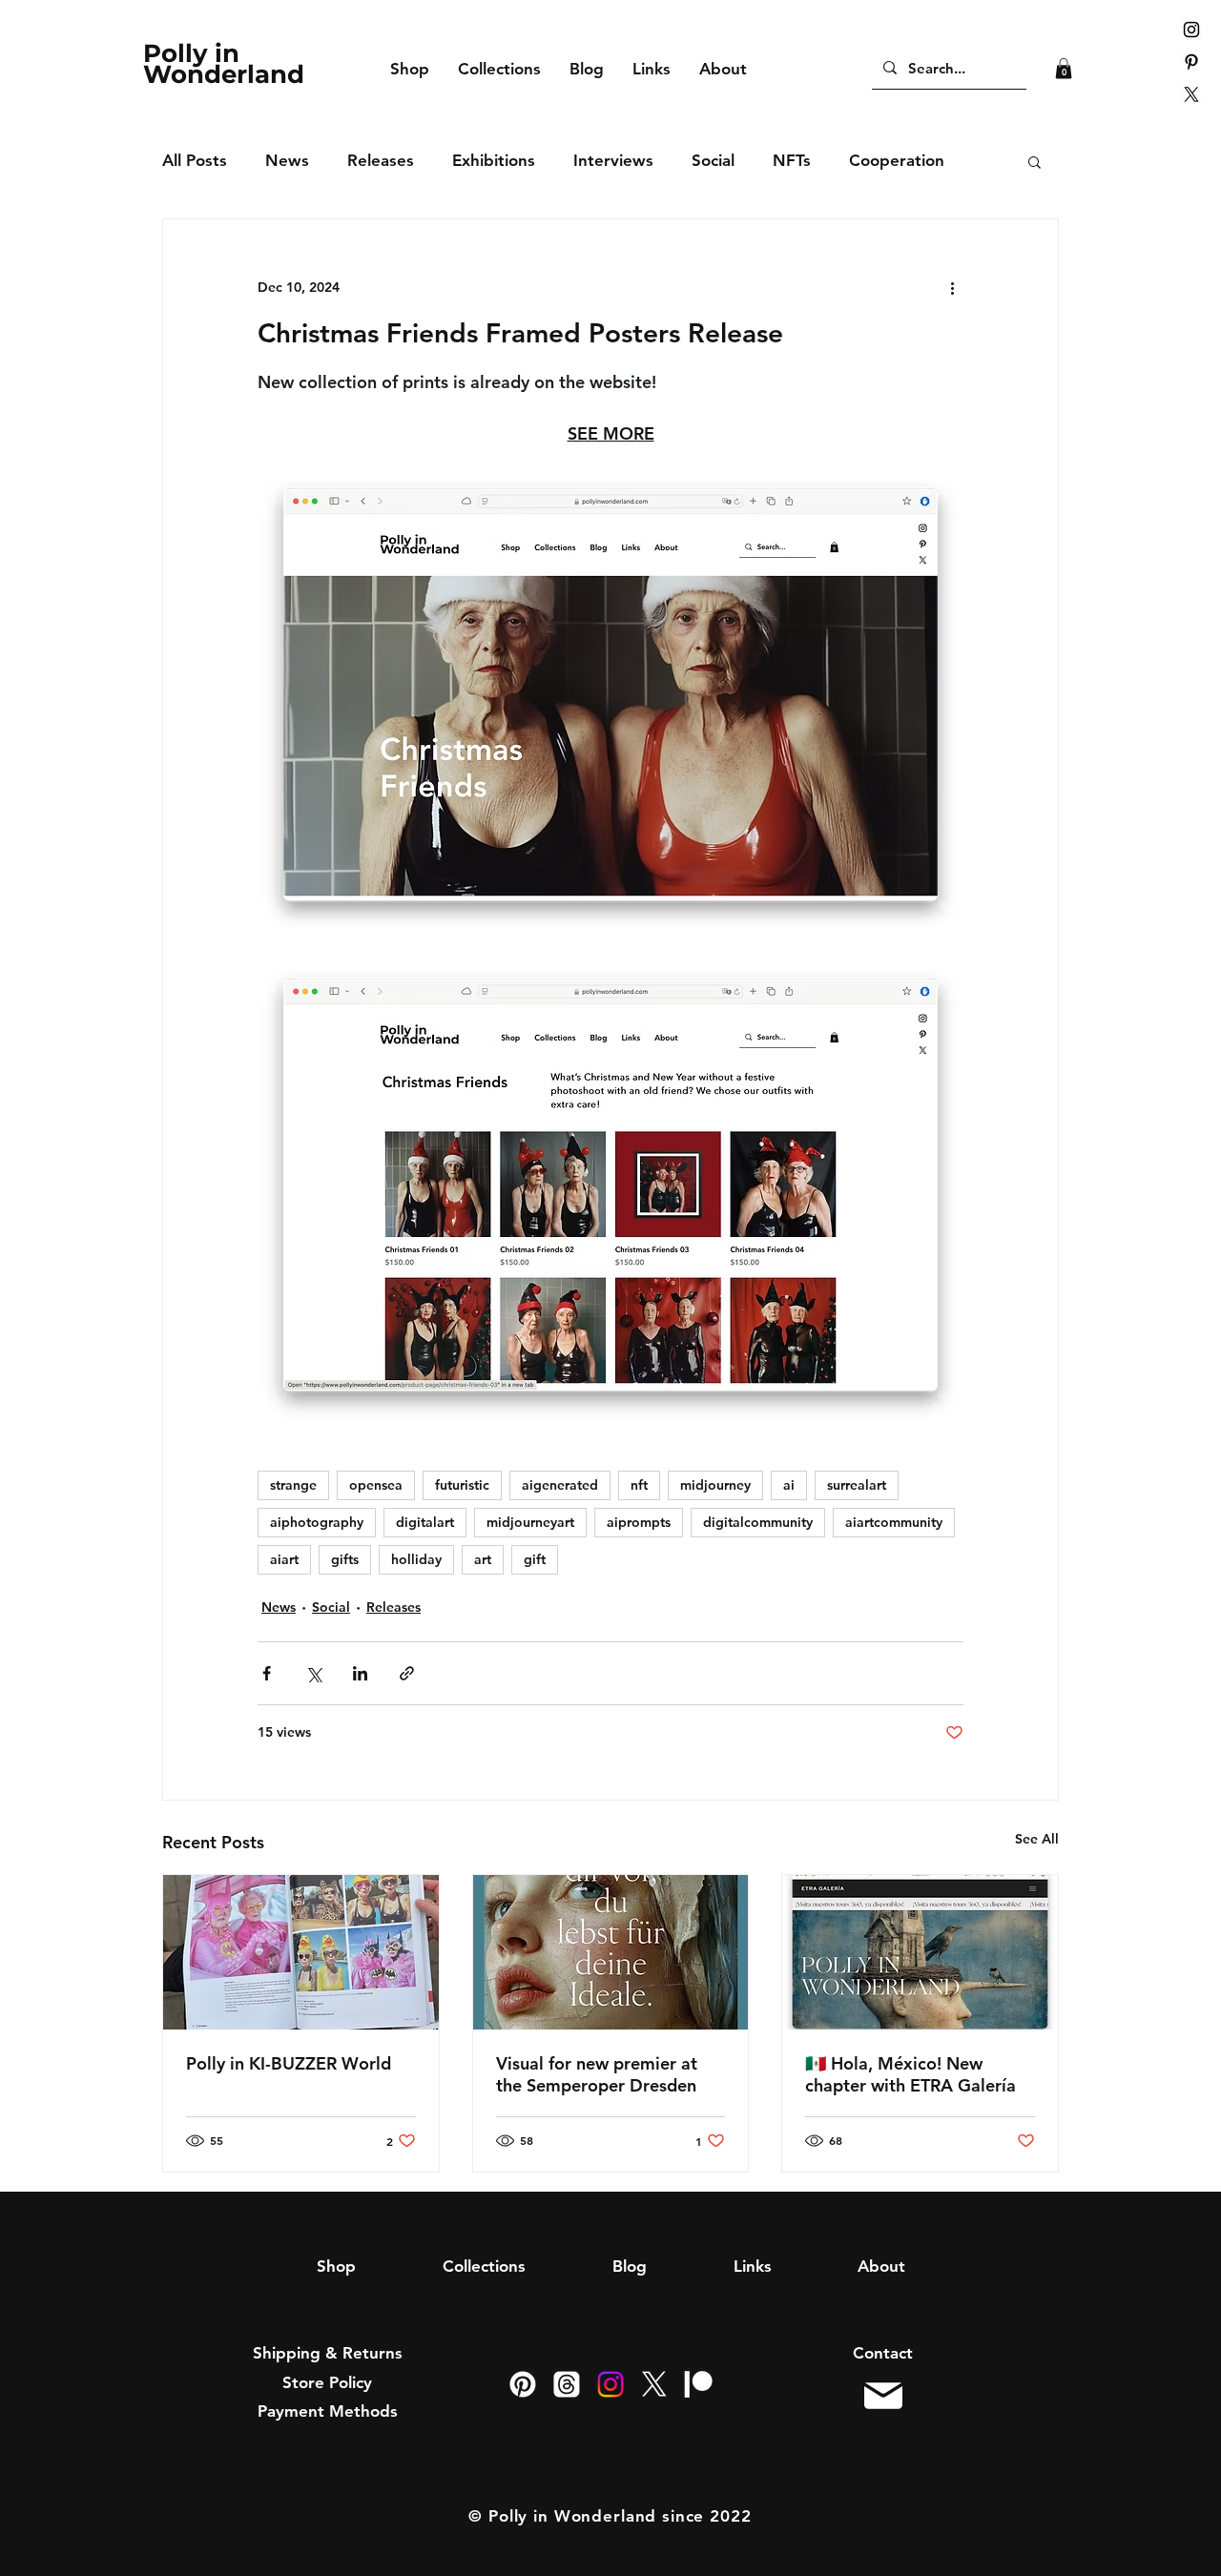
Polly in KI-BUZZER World (289, 2063)
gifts (345, 1559)
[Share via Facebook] (267, 1673)
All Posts (195, 160)
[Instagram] (610, 2384)
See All (1037, 1839)
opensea (376, 1485)
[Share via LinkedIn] (360, 1673)
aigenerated (560, 1485)
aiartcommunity (894, 1522)
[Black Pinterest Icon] (1191, 62)
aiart (284, 1559)
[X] (1191, 94)
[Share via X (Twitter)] (313, 1673)
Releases (381, 160)
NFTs (792, 160)
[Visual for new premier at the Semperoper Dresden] (611, 1952)
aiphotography (317, 1522)
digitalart (425, 1522)
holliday (416, 1559)
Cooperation (897, 160)
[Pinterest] (523, 2384)
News (287, 160)
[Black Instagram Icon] (1191, 30)
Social (713, 160)
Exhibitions (494, 160)
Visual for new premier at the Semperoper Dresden (597, 2074)
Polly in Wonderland (224, 64)
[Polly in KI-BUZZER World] (301, 1952)
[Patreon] (698, 2384)
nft (639, 1485)
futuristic (462, 1485)
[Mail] (883, 2395)
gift (535, 1559)
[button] (1064, 69)
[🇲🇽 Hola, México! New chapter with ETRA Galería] (920, 1952)
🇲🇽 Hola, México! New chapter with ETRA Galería (911, 2074)
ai (789, 1485)
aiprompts (639, 1522)
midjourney (715, 1485)
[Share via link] (407, 1673)
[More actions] (952, 288)
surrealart (857, 1485)
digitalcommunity (758, 1522)
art (483, 1559)
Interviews (613, 160)
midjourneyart (530, 1522)
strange (293, 1485)
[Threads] (567, 2384)
